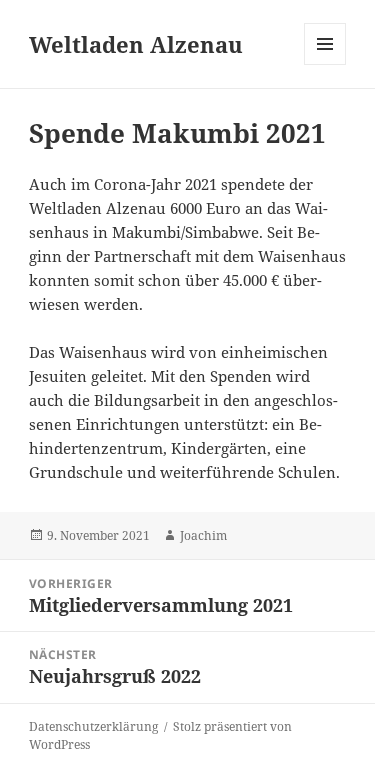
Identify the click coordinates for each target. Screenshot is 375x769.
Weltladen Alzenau (136, 44)
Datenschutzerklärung (93, 726)
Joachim (203, 535)
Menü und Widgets (325, 64)
